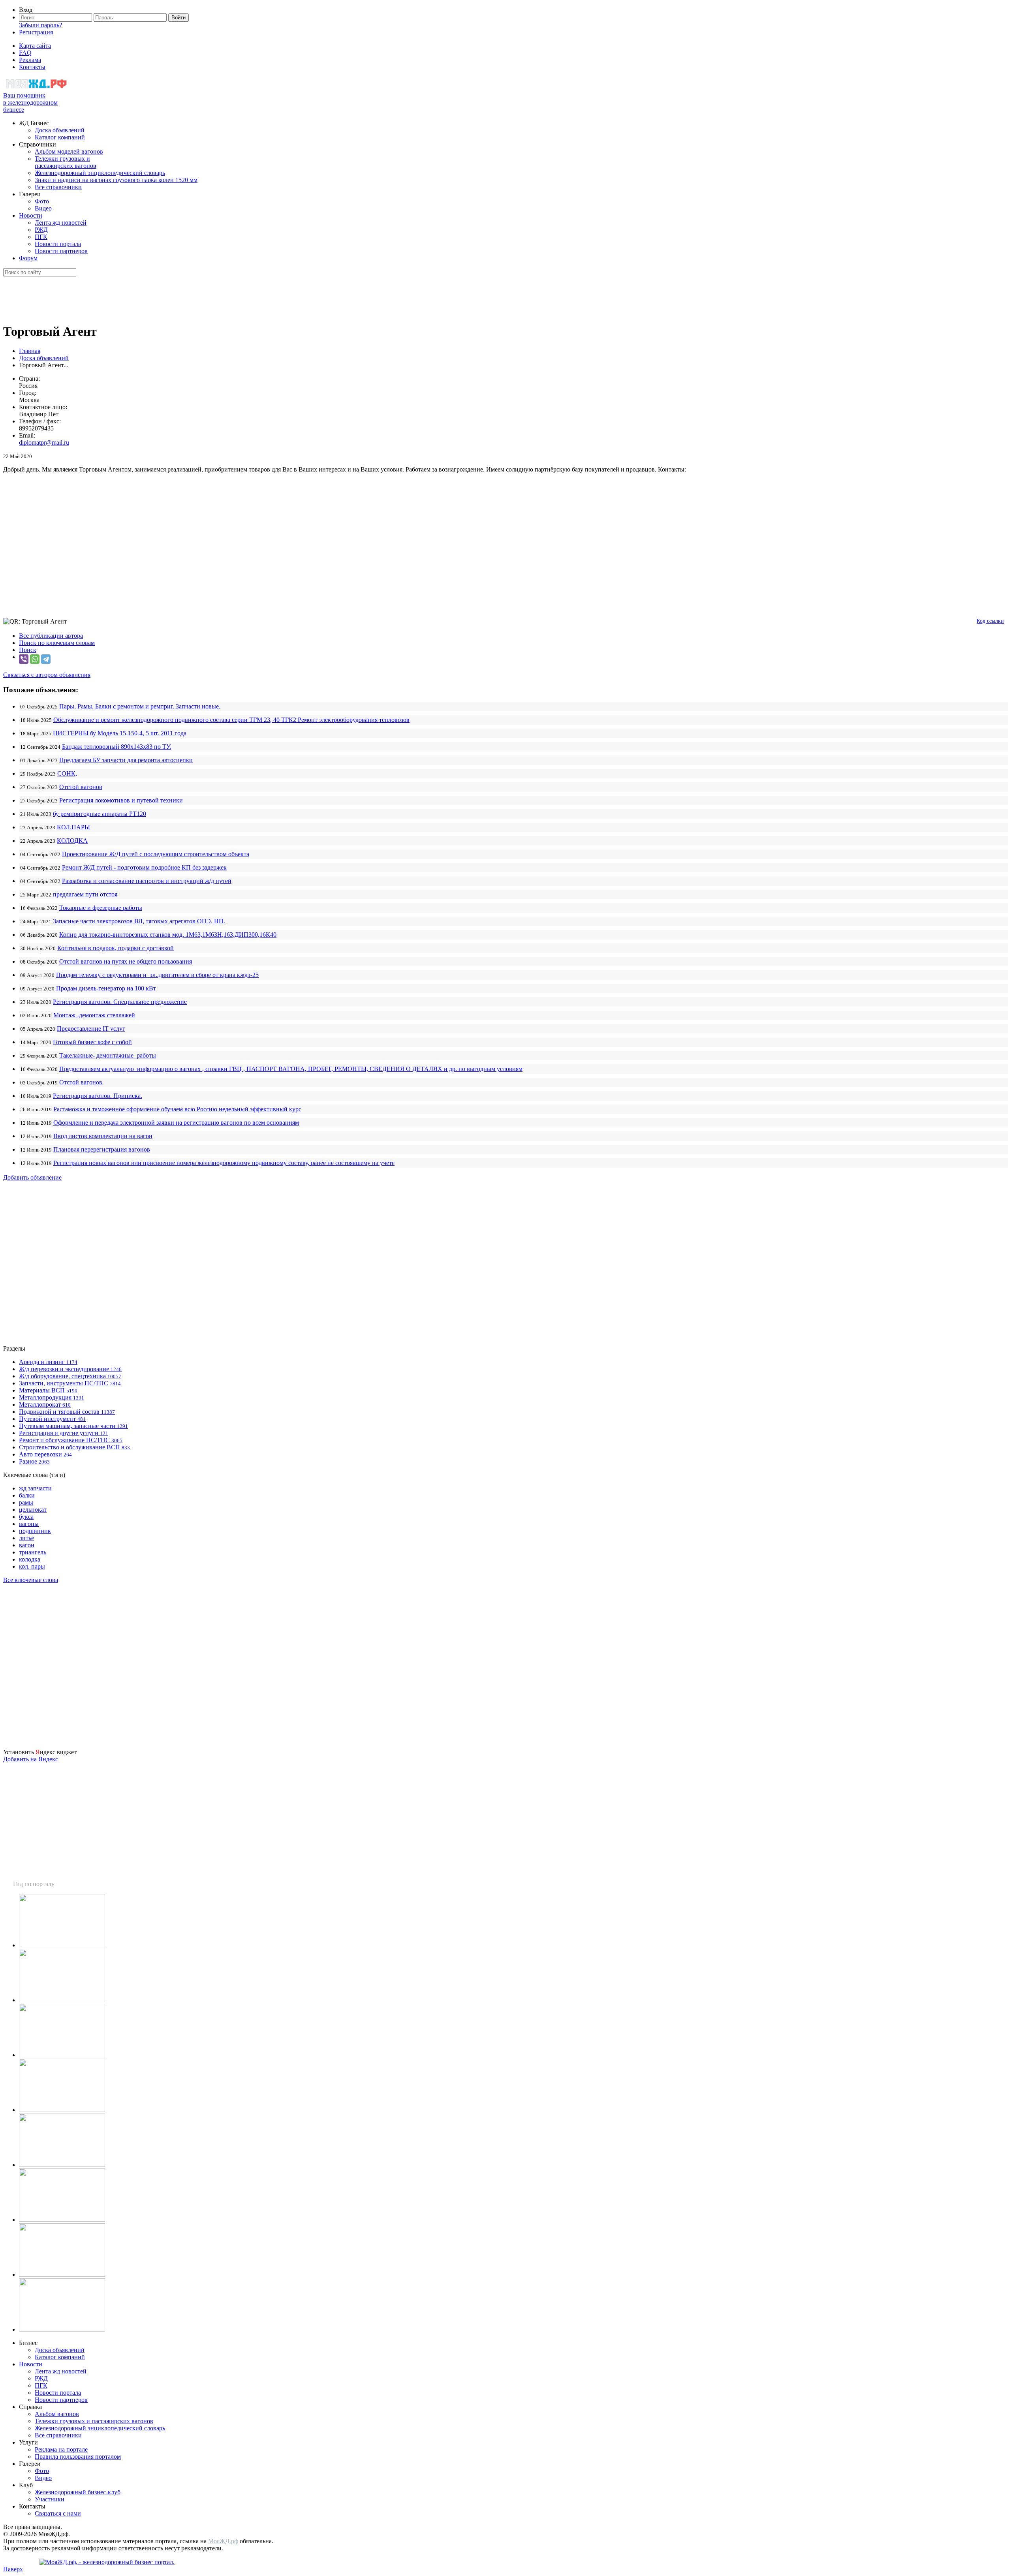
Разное (34, 1461)
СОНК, (67, 773)
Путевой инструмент (52, 1419)
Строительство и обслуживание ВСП (74, 1447)
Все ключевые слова (31, 1580)
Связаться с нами (58, 2513)
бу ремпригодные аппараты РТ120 (100, 814)
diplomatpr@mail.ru (44, 442)
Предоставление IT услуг (91, 1029)
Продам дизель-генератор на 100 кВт (106, 988)
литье (26, 1538)
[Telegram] (46, 659)
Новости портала (58, 244)
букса (26, 1517)
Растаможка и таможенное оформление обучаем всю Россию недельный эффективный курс (177, 1109)
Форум (28, 258)
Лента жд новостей (61, 223)
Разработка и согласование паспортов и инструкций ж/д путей (147, 881)
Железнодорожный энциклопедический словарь (100, 173)
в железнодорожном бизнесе (30, 102)
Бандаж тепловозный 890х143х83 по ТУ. (117, 747)
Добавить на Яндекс (31, 1759)
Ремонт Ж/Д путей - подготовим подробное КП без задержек (144, 867)
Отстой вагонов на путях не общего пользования (126, 961)
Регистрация (36, 32)
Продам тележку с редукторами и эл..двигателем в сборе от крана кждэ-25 (157, 975)
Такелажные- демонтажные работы (108, 1055)
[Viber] (24, 659)
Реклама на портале (61, 2449)
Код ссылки (990, 621)
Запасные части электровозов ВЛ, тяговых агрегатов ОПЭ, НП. (139, 921)
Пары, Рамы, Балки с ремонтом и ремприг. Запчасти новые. (140, 706)
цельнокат (33, 1510)
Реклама (30, 60)
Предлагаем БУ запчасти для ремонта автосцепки (126, 760)
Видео (43, 208)
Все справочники (58, 187)
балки (27, 1495)
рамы (26, 1502)
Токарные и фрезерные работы (101, 908)
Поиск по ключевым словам (57, 643)
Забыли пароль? (40, 25)
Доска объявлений (60, 130)
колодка (30, 1559)
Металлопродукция (52, 1397)
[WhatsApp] (35, 659)
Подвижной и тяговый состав (67, 1412)
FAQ (25, 53)
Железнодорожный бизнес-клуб (78, 2492)
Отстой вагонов (81, 787)
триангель (33, 1552)
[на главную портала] (37, 88)
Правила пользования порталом (78, 2457)
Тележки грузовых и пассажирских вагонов (66, 162)
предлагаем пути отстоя (85, 894)
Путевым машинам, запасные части (73, 1426)
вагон (27, 1545)
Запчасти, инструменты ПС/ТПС (70, 1383)
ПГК (41, 237)
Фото (42, 201)
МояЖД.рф (223, 2541)
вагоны (29, 1524)
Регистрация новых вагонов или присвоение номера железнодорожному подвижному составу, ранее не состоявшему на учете (224, 1163)
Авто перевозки (45, 1454)
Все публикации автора (51, 636)
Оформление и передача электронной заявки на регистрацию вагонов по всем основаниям (176, 1123)
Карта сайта (35, 46)
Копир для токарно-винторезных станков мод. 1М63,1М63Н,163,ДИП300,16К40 (168, 935)
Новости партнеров (61, 251)
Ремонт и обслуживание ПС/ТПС (71, 1440)
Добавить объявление (32, 1177)
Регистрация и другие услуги (64, 1433)
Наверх (13, 2569)
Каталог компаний (60, 137)
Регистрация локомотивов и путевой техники (121, 800)
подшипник (35, 1531)
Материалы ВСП (48, 1390)
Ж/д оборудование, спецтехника (70, 1376)
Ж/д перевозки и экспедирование (70, 1369)
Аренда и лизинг (48, 1362)
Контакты (32, 67)
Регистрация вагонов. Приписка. (98, 1096)
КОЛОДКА (72, 841)
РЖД (41, 230)
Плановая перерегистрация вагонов (102, 1149)
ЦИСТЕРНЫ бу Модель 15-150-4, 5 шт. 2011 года (120, 733)
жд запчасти (35, 1488)
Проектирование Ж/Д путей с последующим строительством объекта (156, 854)
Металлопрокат (45, 1404)
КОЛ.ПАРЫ (73, 827)
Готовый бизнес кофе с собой (92, 1042)
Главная (30, 351)
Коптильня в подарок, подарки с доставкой (116, 948)
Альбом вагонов (57, 2414)
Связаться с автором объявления (47, 675)
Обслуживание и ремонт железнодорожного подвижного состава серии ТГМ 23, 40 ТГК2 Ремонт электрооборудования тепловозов (231, 720)
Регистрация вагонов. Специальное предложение (120, 1002)
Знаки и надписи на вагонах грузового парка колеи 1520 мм (116, 180)
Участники (50, 2499)
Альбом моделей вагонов (69, 151)
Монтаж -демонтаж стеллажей (94, 1015)
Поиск (28, 650)
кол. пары (32, 1566)
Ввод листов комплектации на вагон (103, 1136)
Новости (31, 215)
